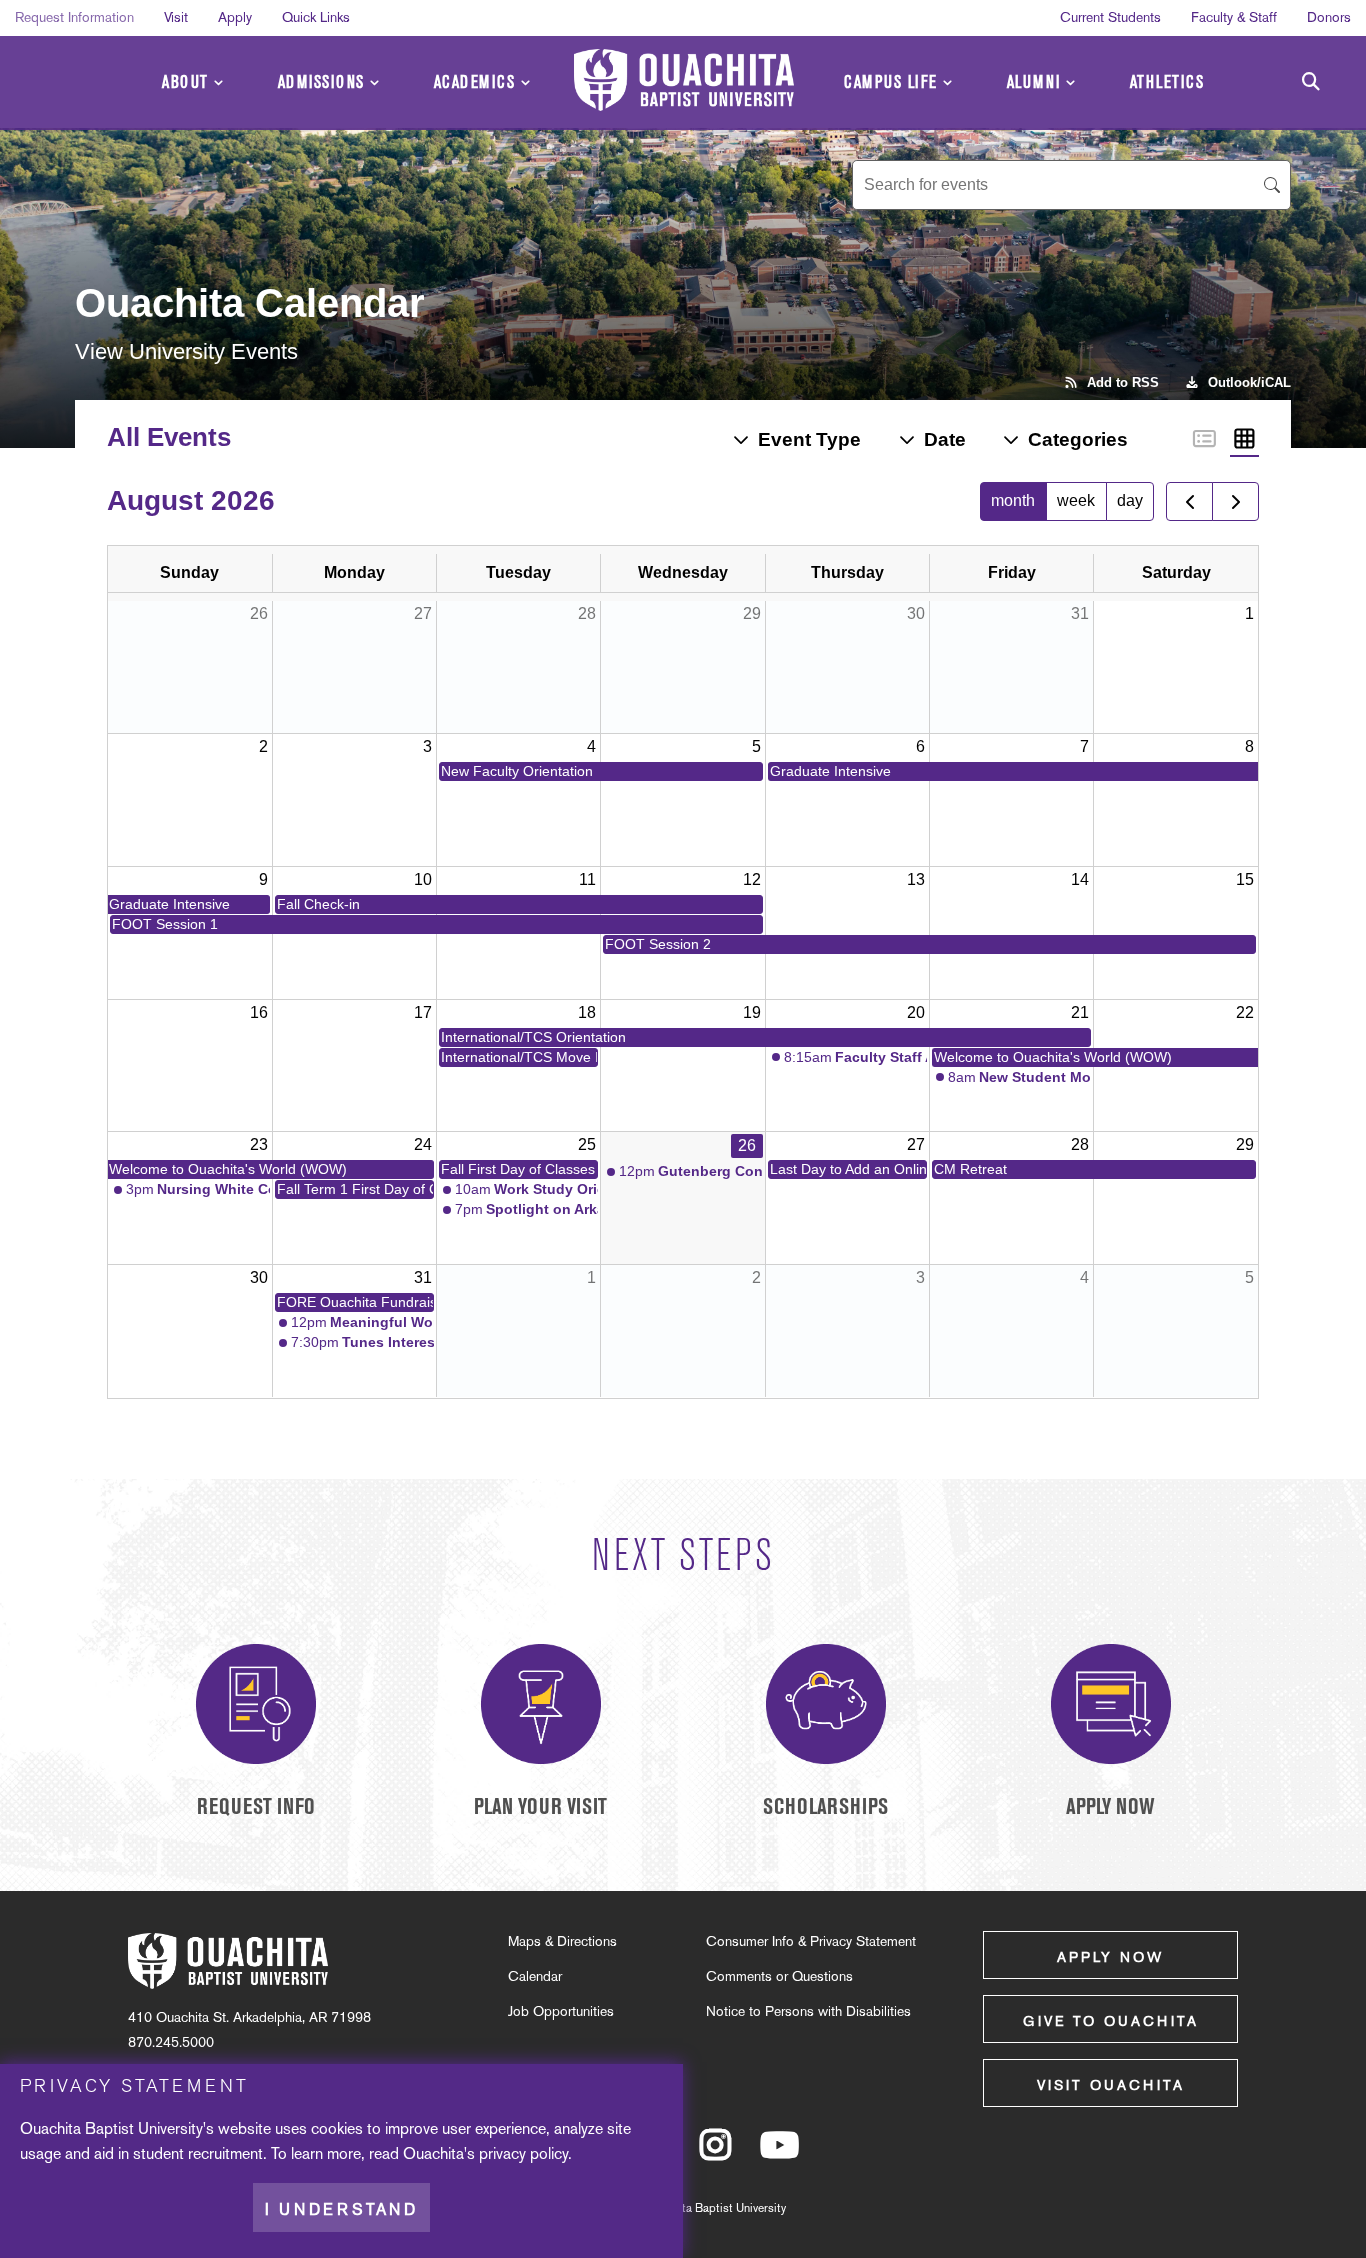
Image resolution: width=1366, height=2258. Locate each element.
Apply (235, 17)
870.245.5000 (171, 2042)
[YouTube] (779, 2154)
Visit (176, 17)
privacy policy (523, 2153)
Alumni (1034, 82)
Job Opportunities (561, 2011)
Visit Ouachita (1111, 2085)
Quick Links (316, 17)
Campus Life (891, 82)
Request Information (74, 17)
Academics (475, 82)
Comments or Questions (779, 1976)
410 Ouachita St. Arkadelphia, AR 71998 (249, 2017)
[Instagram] (715, 2154)
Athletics (1167, 82)
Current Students (1110, 17)
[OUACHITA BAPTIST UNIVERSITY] (684, 80)
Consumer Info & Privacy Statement (811, 1941)
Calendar (535, 1976)
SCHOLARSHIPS (825, 1806)
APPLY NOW (1110, 1806)
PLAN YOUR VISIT (540, 1806)
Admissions (321, 82)
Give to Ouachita (1111, 2021)
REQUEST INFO (256, 1806)
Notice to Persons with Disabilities (808, 2011)
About (185, 82)
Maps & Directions (562, 1941)
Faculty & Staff (1234, 17)
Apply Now (1110, 1957)
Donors (1329, 17)
